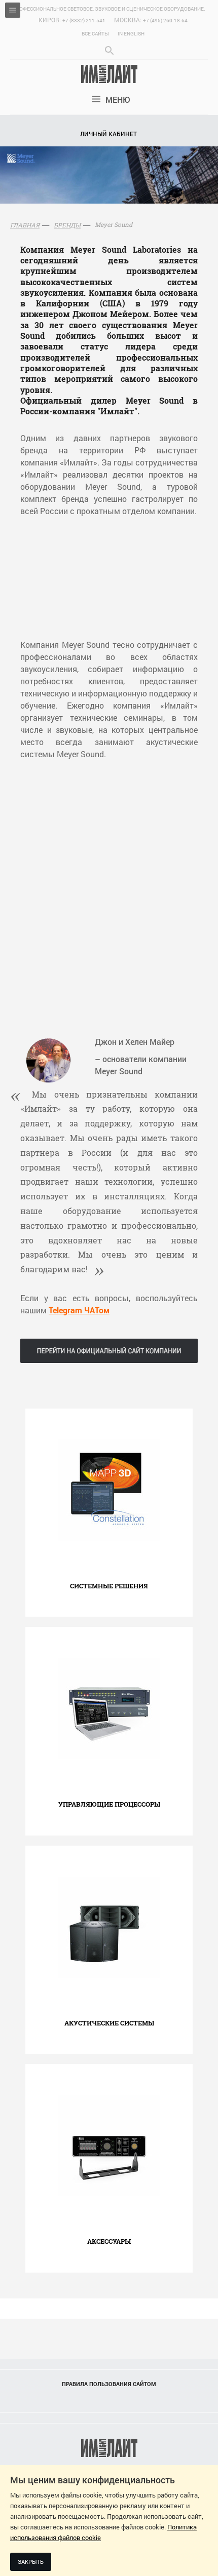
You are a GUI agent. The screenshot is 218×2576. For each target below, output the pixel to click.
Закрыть (31, 2562)
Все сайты (95, 34)
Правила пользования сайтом (109, 2384)
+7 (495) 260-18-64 (165, 21)
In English (131, 34)
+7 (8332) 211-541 (84, 21)
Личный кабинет (108, 134)
